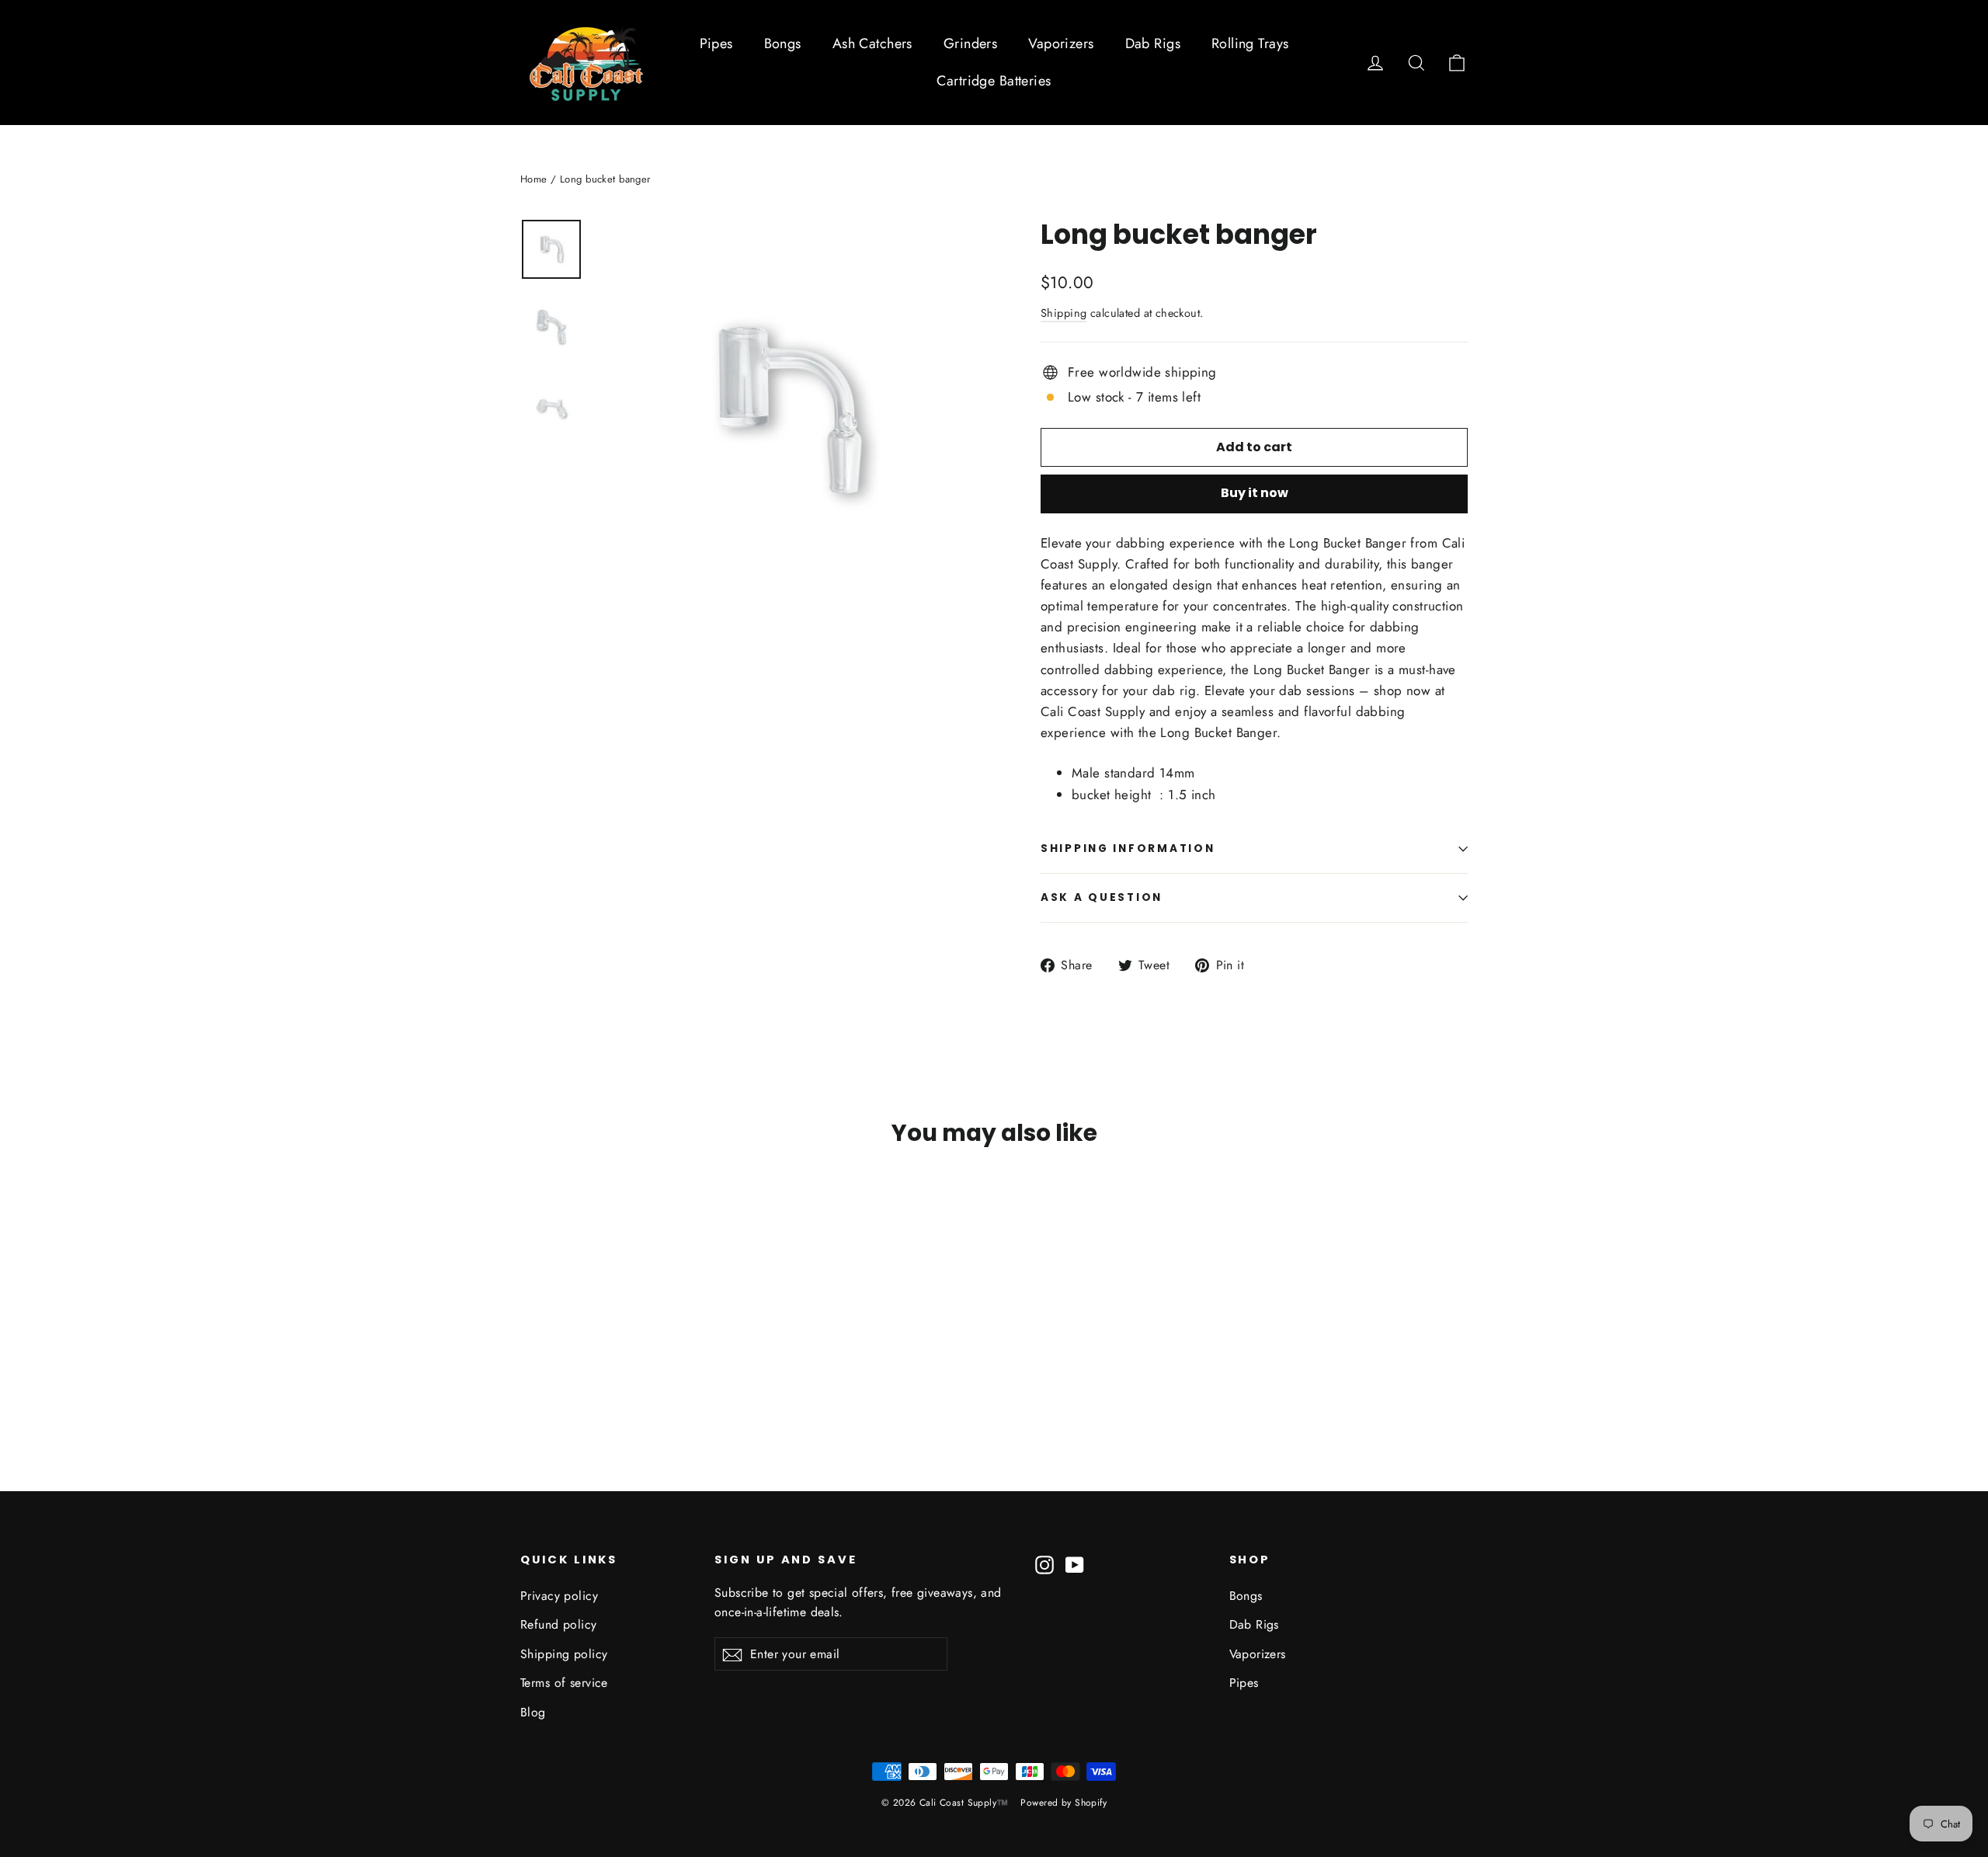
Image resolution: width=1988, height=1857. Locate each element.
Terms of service (564, 1683)
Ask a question (1102, 897)
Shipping (1064, 313)
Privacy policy (559, 1596)
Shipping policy (564, 1654)
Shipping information (1128, 849)
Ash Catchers (872, 43)
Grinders (970, 43)
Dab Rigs (1153, 43)
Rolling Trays (1250, 43)
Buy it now (1255, 493)
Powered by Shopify (1064, 1803)
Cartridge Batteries (994, 81)
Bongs (783, 43)
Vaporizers (1061, 43)
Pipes (716, 43)
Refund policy (559, 1624)
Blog (533, 1712)
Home (534, 179)
